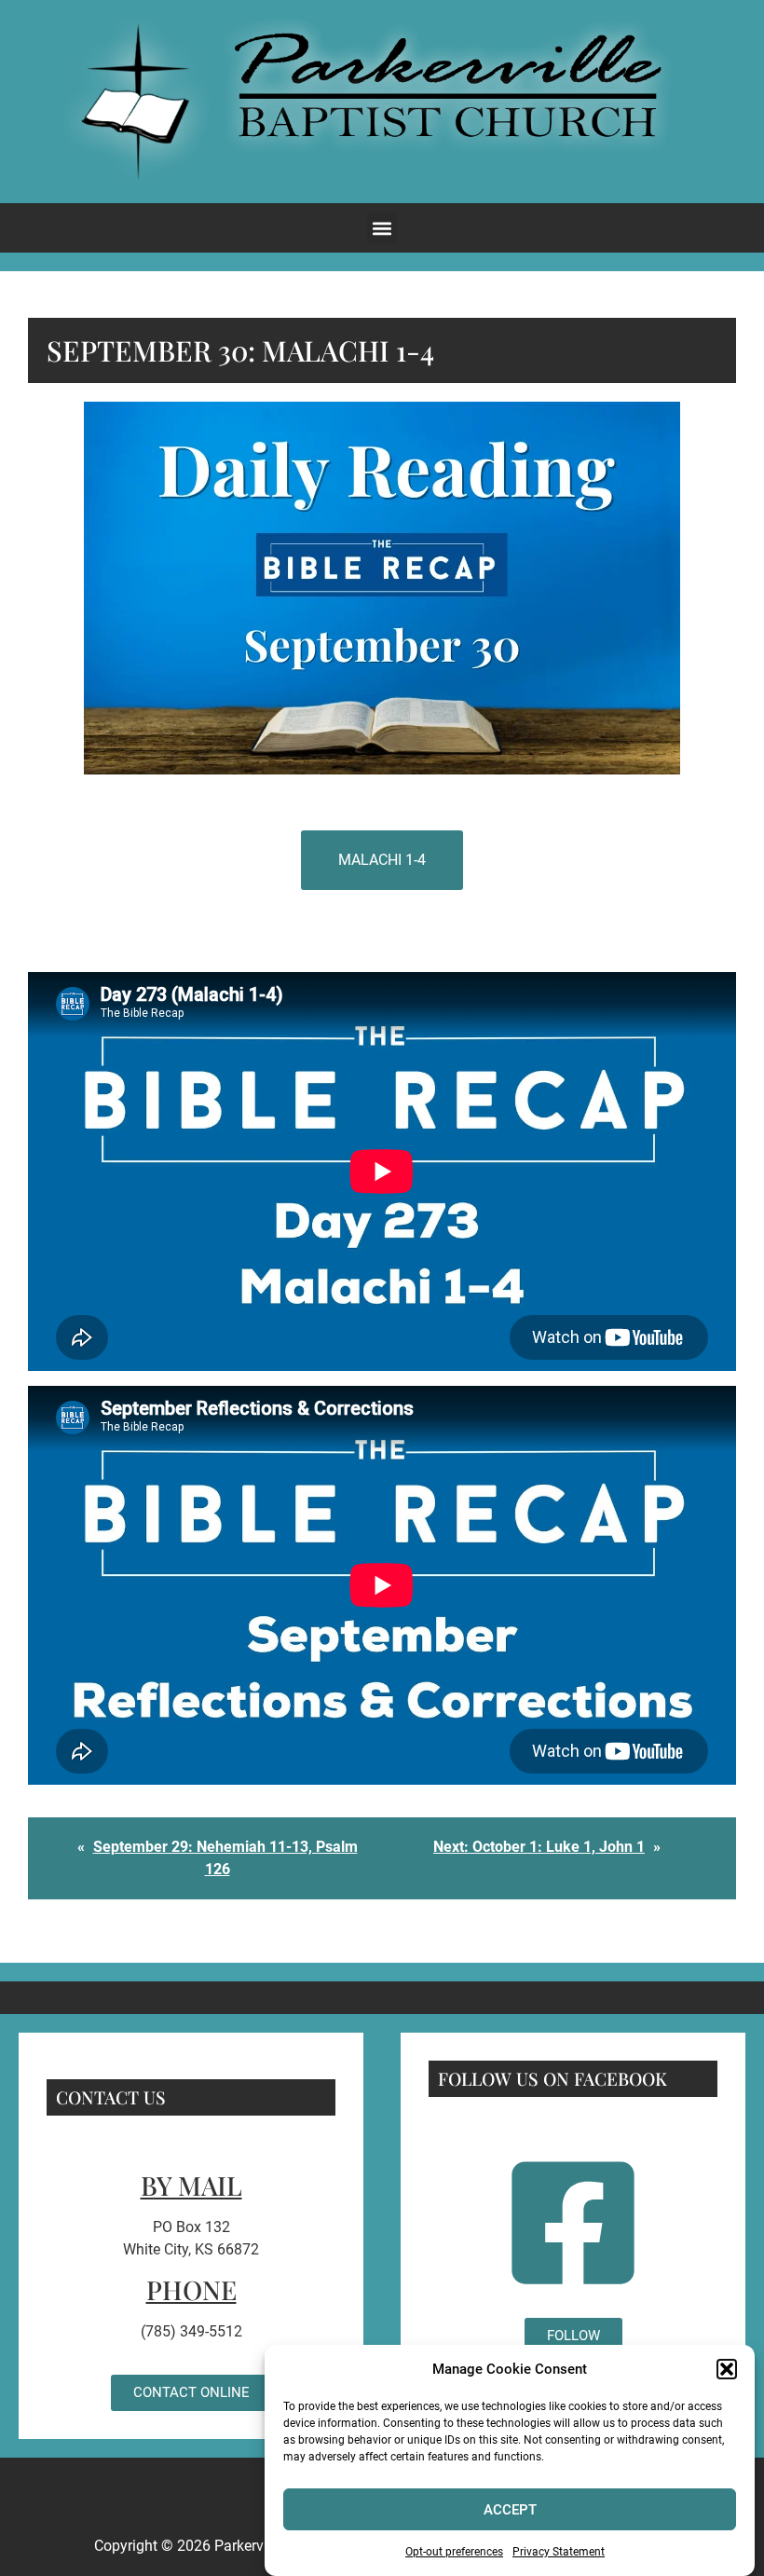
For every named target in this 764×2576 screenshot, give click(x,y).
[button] (727, 2369)
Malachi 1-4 (382, 860)
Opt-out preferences (454, 2552)
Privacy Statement (559, 2552)
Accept (510, 2510)
